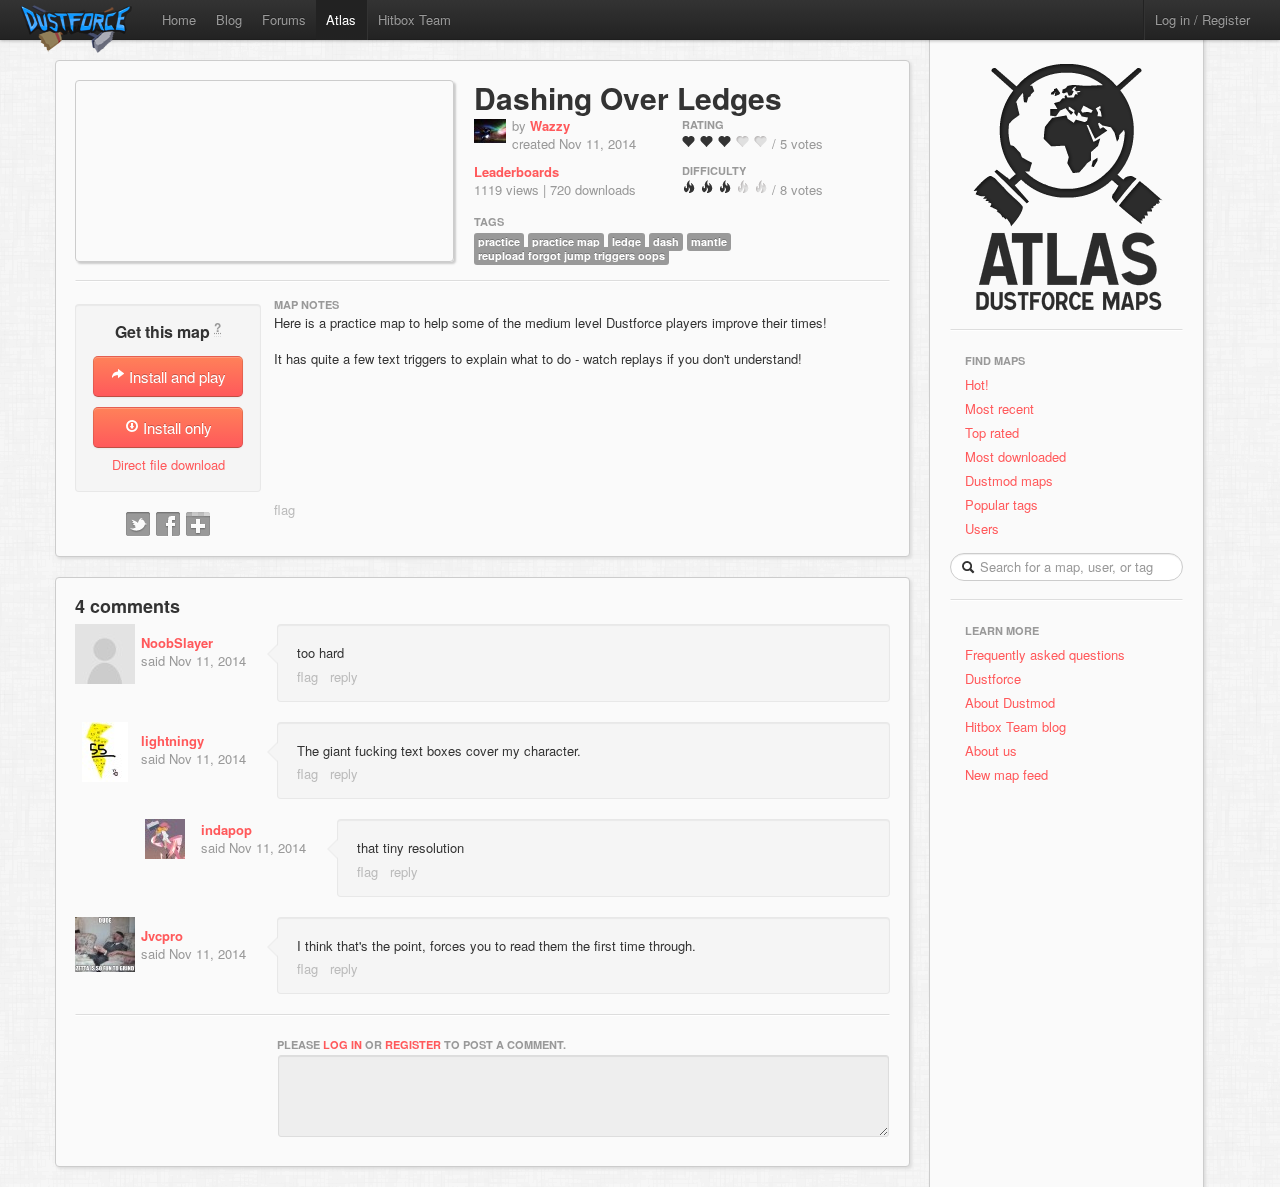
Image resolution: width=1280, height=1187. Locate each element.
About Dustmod (1010, 702)
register (413, 1044)
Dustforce (993, 678)
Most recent (999, 408)
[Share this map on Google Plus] (198, 525)
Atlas (341, 19)
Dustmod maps (1009, 480)
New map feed (1010, 774)
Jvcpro (162, 935)
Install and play (175, 376)
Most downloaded (1015, 456)
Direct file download (168, 464)
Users (982, 528)
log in (342, 1044)
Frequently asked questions (1045, 654)
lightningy (172, 740)
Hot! (977, 384)
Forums (284, 19)
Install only (175, 427)
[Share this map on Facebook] (168, 525)
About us (991, 750)
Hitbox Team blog (1015, 726)
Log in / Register (1202, 19)
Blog (229, 19)
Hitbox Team (414, 19)
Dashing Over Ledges (628, 97)
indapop (226, 829)
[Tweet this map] (138, 525)
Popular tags (1001, 504)
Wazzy (550, 125)
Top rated (992, 432)
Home (179, 19)
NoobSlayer (177, 642)
